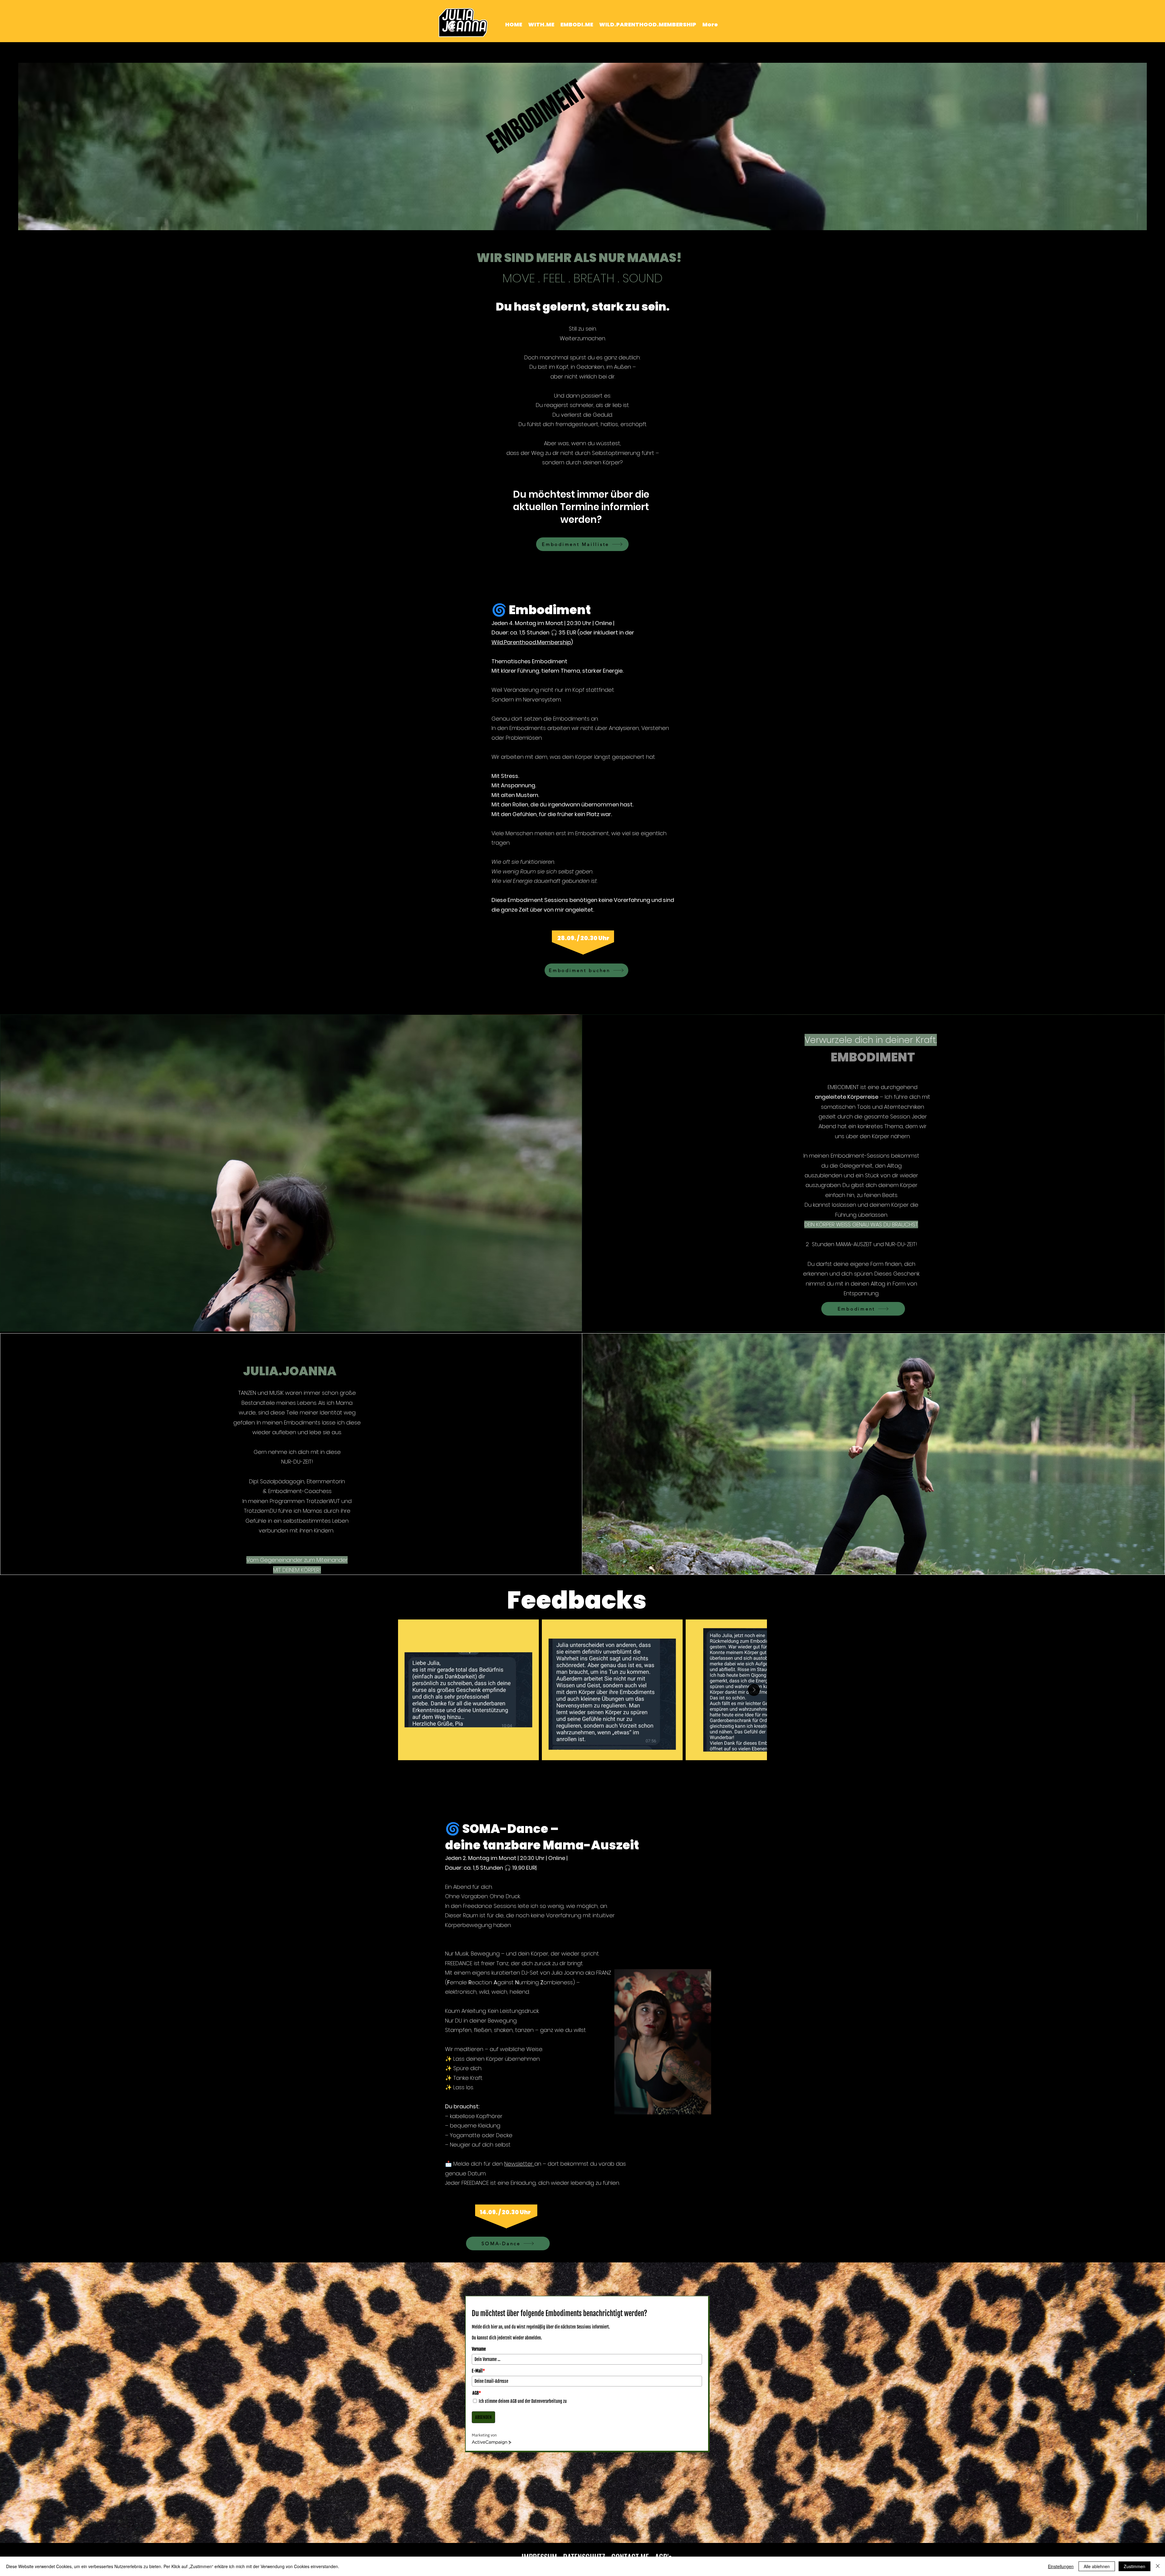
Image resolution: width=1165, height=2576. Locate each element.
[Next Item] (754, 1690)
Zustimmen (1135, 2566)
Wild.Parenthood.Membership (531, 642)
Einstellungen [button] (1061, 2566)
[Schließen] (1158, 2566)
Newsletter (519, 2164)
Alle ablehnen (1097, 2566)
